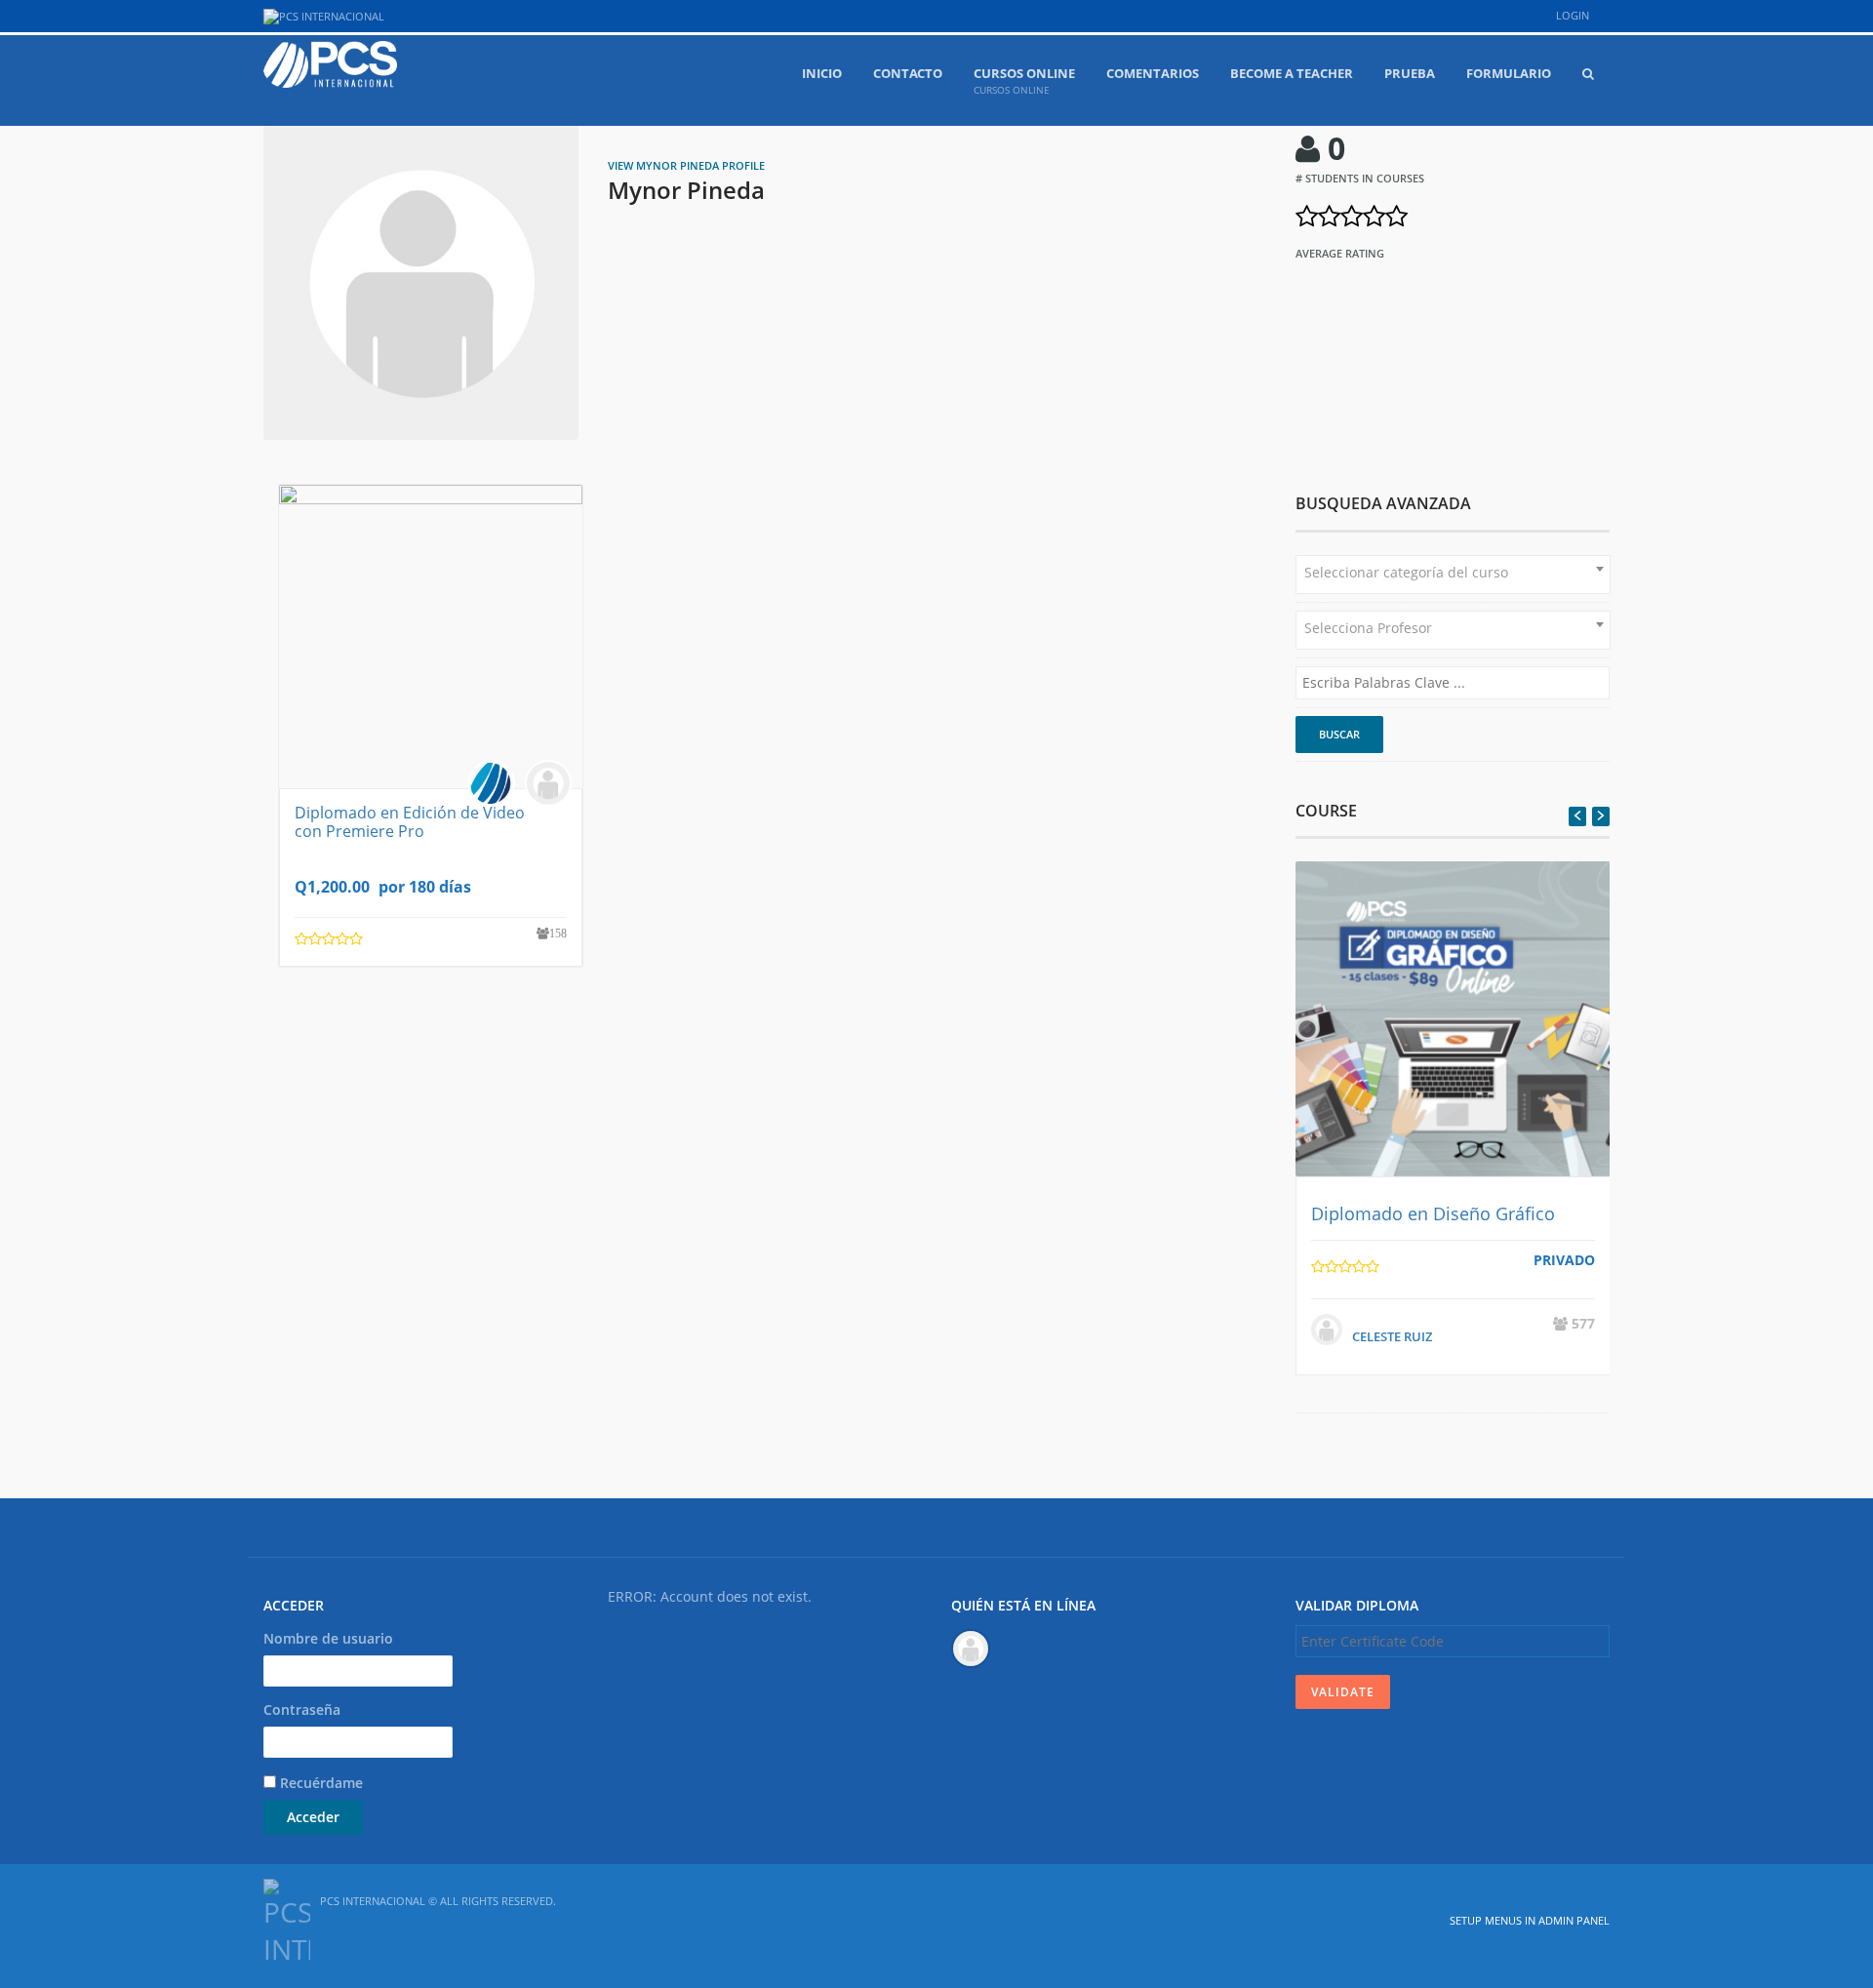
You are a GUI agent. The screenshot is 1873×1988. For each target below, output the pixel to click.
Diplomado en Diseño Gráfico (1433, 1213)
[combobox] (1453, 575)
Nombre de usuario (328, 1638)
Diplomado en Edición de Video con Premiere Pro (410, 822)
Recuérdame (319, 1783)
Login (1573, 15)
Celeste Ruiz (1392, 1336)
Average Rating (1340, 253)
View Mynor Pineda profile (686, 165)
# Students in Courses (1360, 178)
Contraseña (302, 1710)
